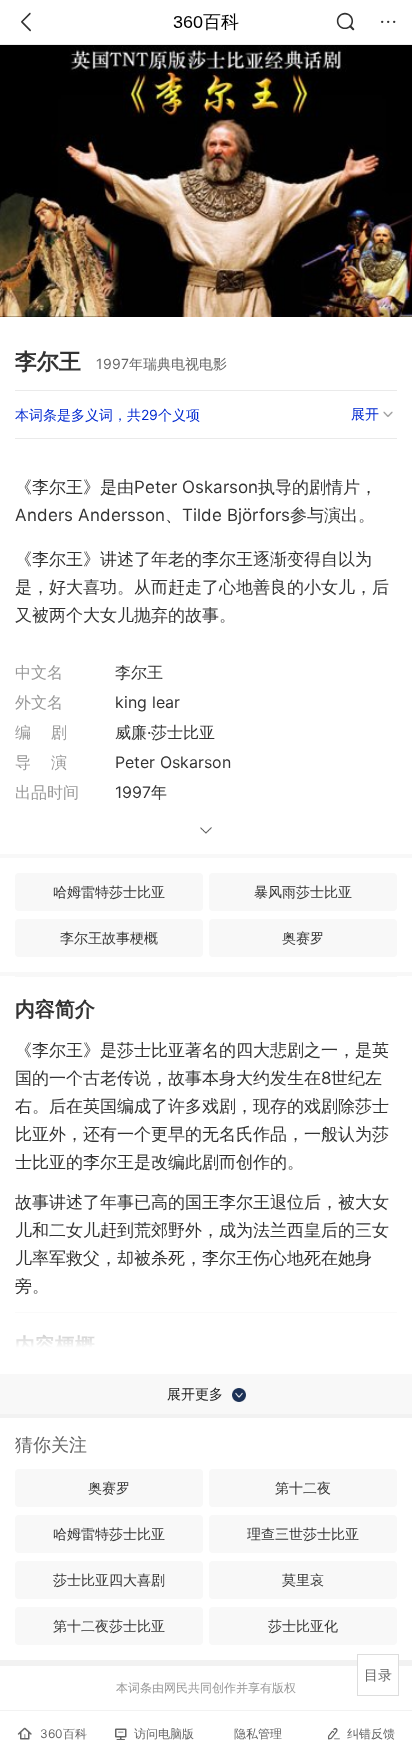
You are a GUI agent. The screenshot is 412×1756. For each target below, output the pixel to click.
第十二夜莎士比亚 (109, 1625)
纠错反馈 (371, 1733)
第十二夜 (303, 1487)
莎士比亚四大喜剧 (109, 1579)
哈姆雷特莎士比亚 (109, 891)
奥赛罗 (303, 937)
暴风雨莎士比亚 (303, 891)
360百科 (206, 22)
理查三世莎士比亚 (303, 1533)
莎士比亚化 (303, 1625)
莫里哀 (303, 1579)
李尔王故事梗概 (109, 937)
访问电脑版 (164, 1733)
